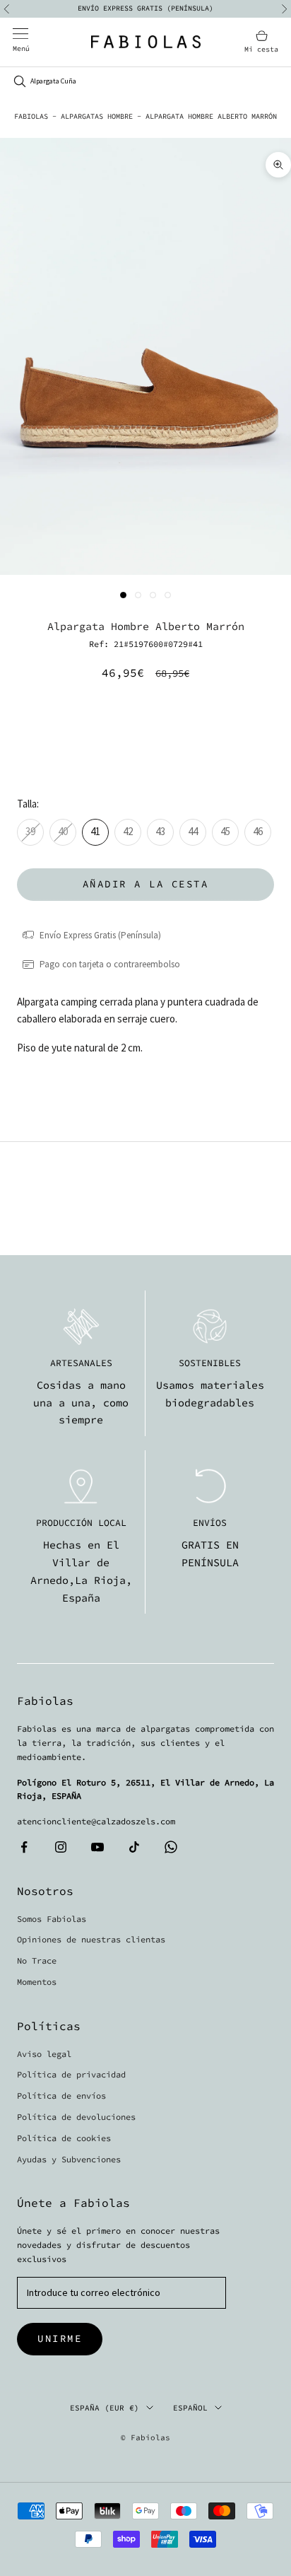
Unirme (60, 2338)
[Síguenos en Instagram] (61, 1847)
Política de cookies (64, 2138)
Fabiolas (31, 116)
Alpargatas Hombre (97, 116)
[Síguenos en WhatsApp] (171, 1847)
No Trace (37, 1960)
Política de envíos (61, 2096)
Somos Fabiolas (52, 1919)
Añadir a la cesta (146, 884)
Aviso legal (44, 2054)
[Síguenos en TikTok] (134, 1847)
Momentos (37, 1982)
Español (190, 2408)
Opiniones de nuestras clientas (91, 1939)
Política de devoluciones (76, 2117)
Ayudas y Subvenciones (69, 2159)
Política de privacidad (71, 2074)
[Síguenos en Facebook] (24, 1847)
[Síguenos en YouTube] (97, 1847)
